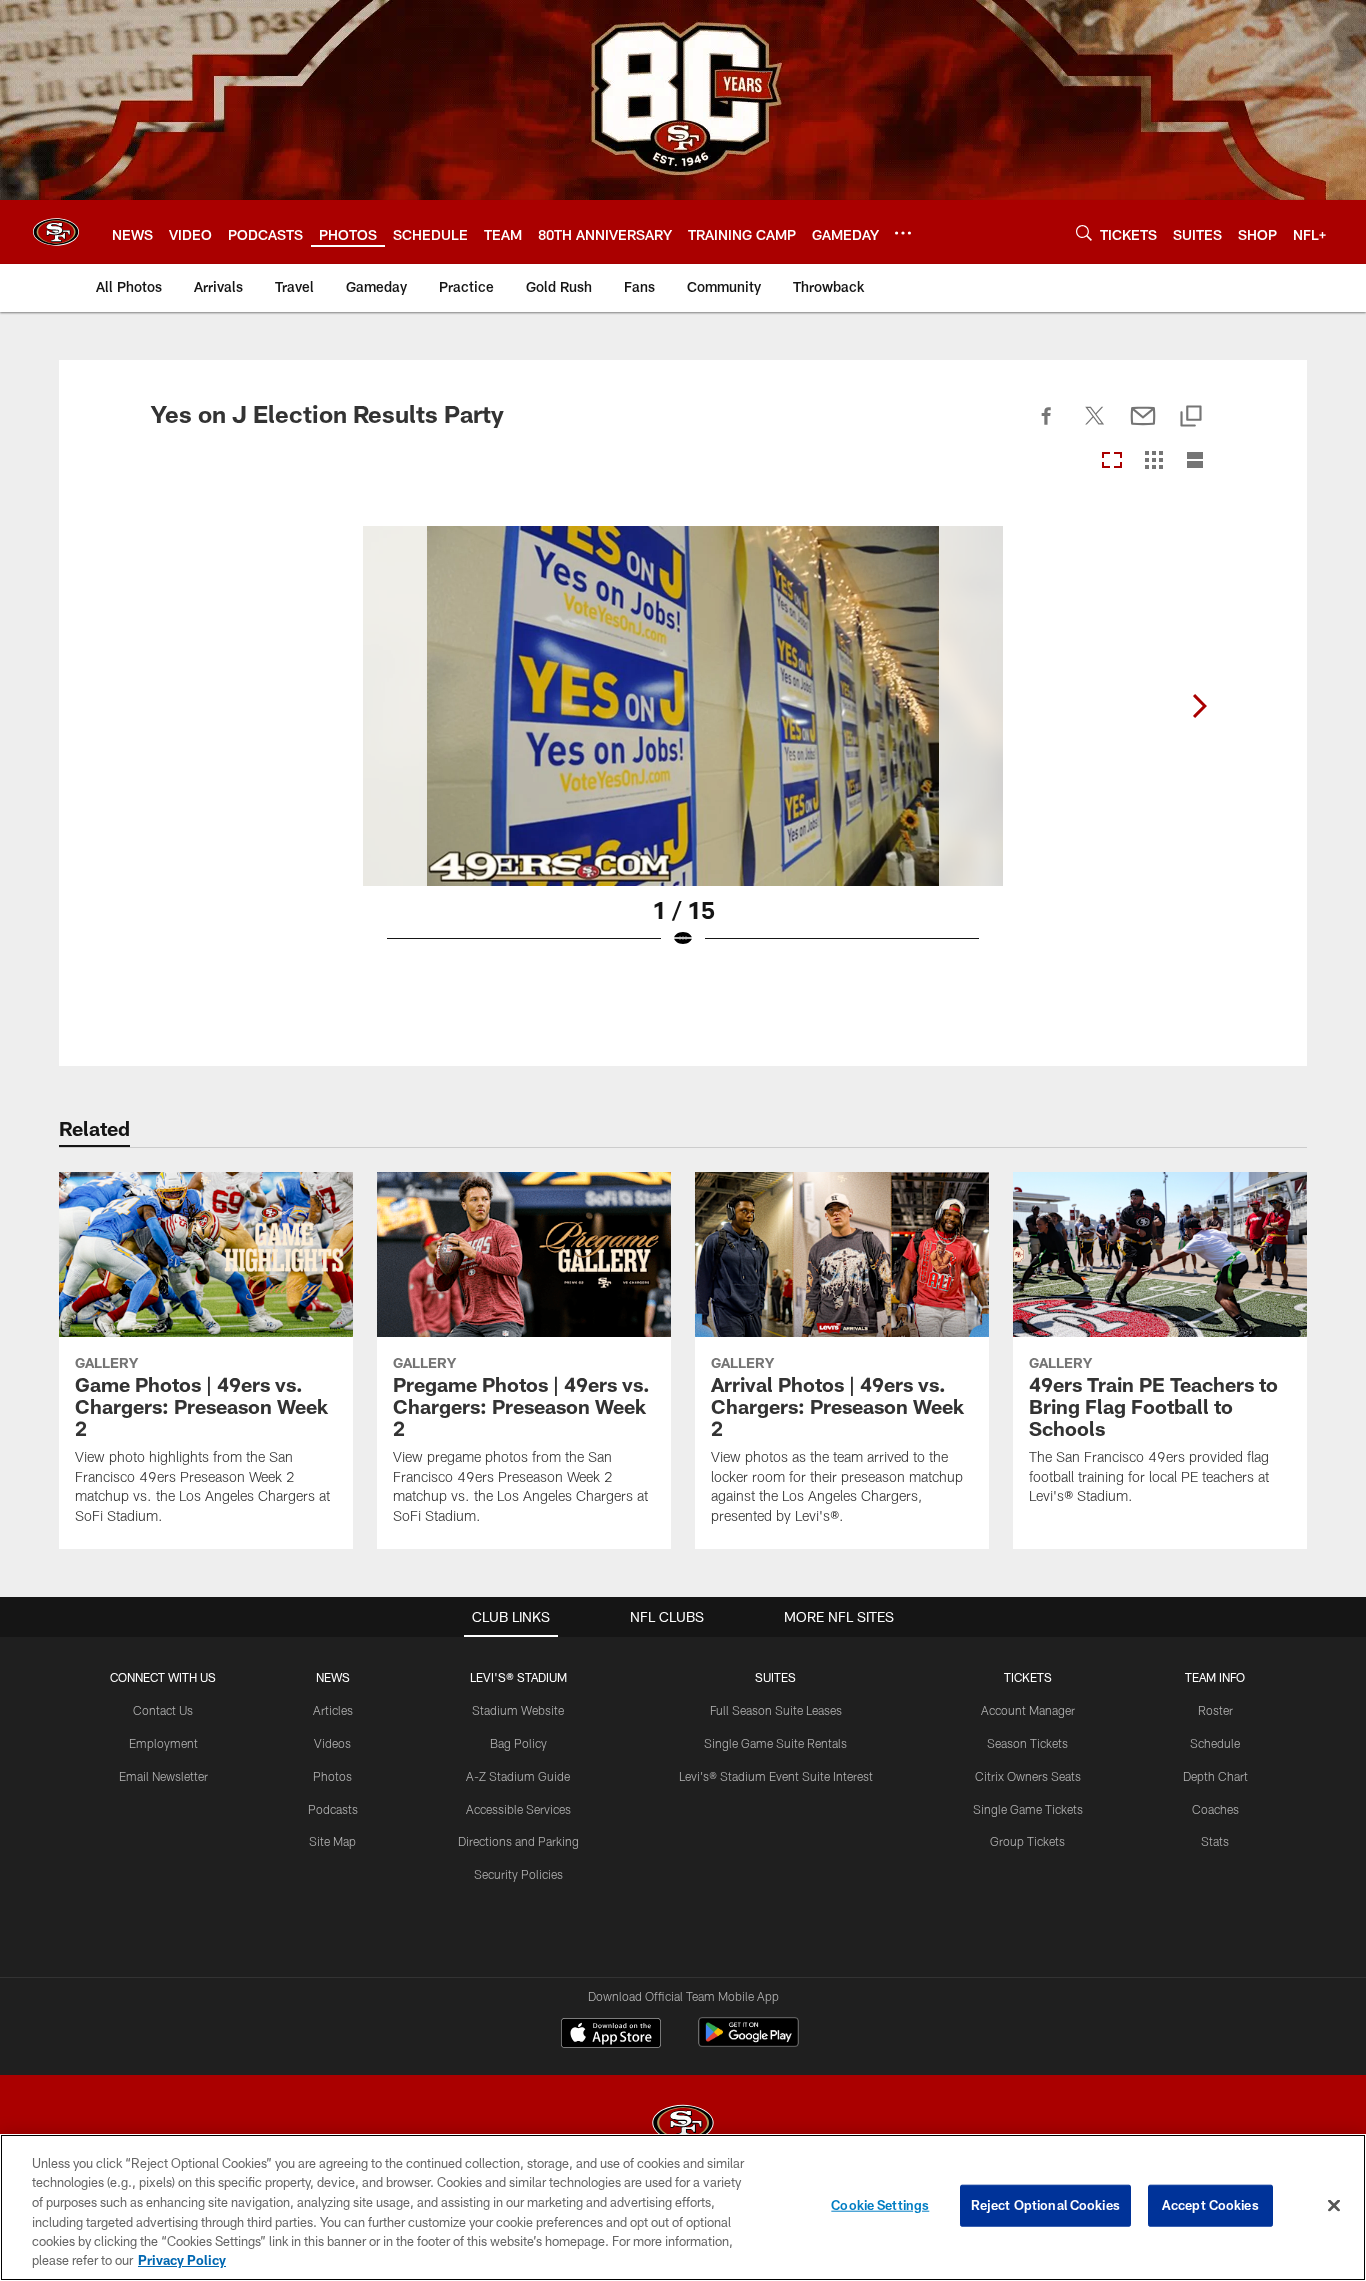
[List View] (1195, 461)
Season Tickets (1027, 1743)
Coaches (1215, 1809)
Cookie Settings (880, 2205)
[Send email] (1143, 427)
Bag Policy (518, 1743)
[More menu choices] (903, 233)
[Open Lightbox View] (683, 750)
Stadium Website (518, 1710)
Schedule (1215, 1743)
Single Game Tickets (1028, 1809)
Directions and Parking (518, 1841)
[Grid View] (1153, 461)
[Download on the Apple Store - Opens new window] (611, 2035)
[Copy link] (1191, 417)
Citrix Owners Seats (1028, 1776)
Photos (332, 1776)
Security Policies (518, 1874)
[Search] (1084, 232)
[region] (683, 2207)
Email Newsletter (163, 1776)
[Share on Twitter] (1095, 427)
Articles (333, 1710)
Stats (1215, 1841)
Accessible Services (518, 1809)
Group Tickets (1027, 1841)
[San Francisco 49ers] (683, 2125)
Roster (1215, 1710)
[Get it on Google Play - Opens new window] (748, 2042)
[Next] (1199, 706)
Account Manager (1028, 1710)
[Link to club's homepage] (56, 232)
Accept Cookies (1210, 2205)
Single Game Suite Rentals (775, 1743)
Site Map (332, 1841)
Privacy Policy (182, 2260)
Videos (332, 1743)
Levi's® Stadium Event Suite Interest (776, 1776)
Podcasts (333, 1809)
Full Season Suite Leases (776, 1710)
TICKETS (1028, 1677)
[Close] (1334, 2206)
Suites (775, 1677)
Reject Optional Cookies (1045, 2205)
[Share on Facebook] (1047, 427)
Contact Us (163, 1710)
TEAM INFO (1215, 1677)
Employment (163, 1743)
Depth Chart (1215, 1776)
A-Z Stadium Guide (518, 1776)
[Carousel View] (1112, 461)
